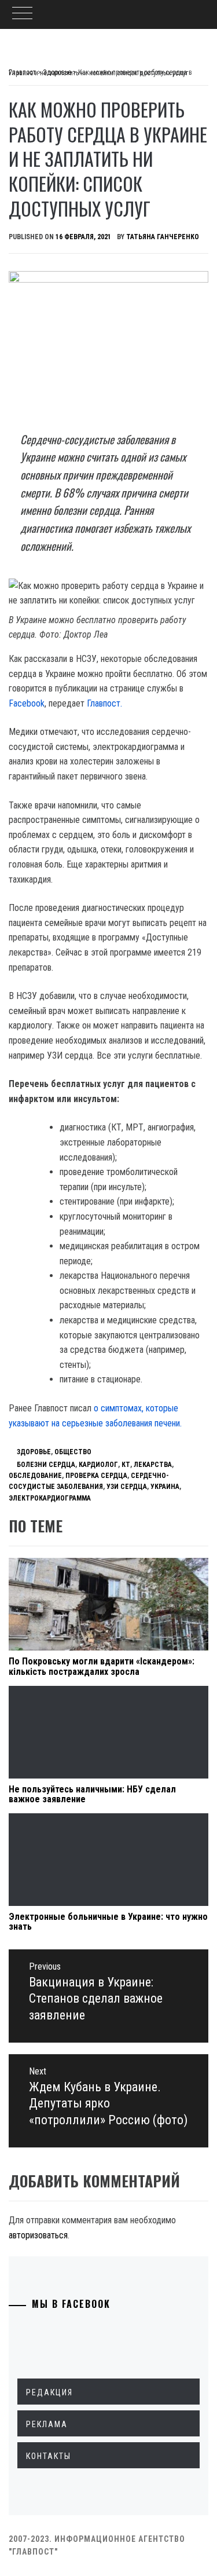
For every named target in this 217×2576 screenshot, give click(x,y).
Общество (73, 1452)
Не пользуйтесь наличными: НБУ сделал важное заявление (92, 1794)
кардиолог (98, 1465)
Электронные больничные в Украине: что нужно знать (108, 1922)
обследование (35, 1476)
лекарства (153, 1465)
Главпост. (104, 703)
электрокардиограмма (50, 1498)
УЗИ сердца (127, 1487)
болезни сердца (46, 1465)
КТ (126, 1465)
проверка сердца (96, 1476)
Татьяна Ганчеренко (163, 237)
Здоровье (34, 1452)
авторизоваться (38, 2235)
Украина (165, 1487)
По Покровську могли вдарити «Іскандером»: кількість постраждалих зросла (102, 1666)
